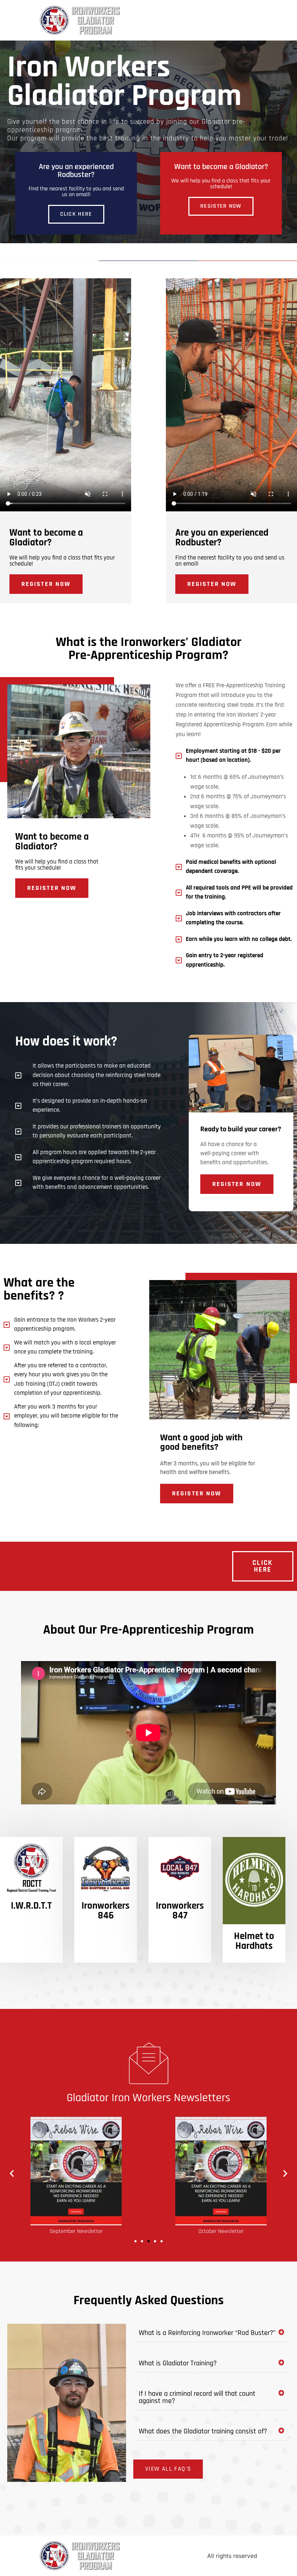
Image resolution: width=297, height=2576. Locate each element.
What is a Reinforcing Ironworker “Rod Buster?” (207, 2333)
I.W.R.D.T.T (31, 1906)
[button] (12, 2173)
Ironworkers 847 (180, 1911)
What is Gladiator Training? (178, 2363)
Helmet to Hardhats (254, 1941)
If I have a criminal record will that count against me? (197, 2397)
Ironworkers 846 (106, 1911)
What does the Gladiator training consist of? (203, 2431)
